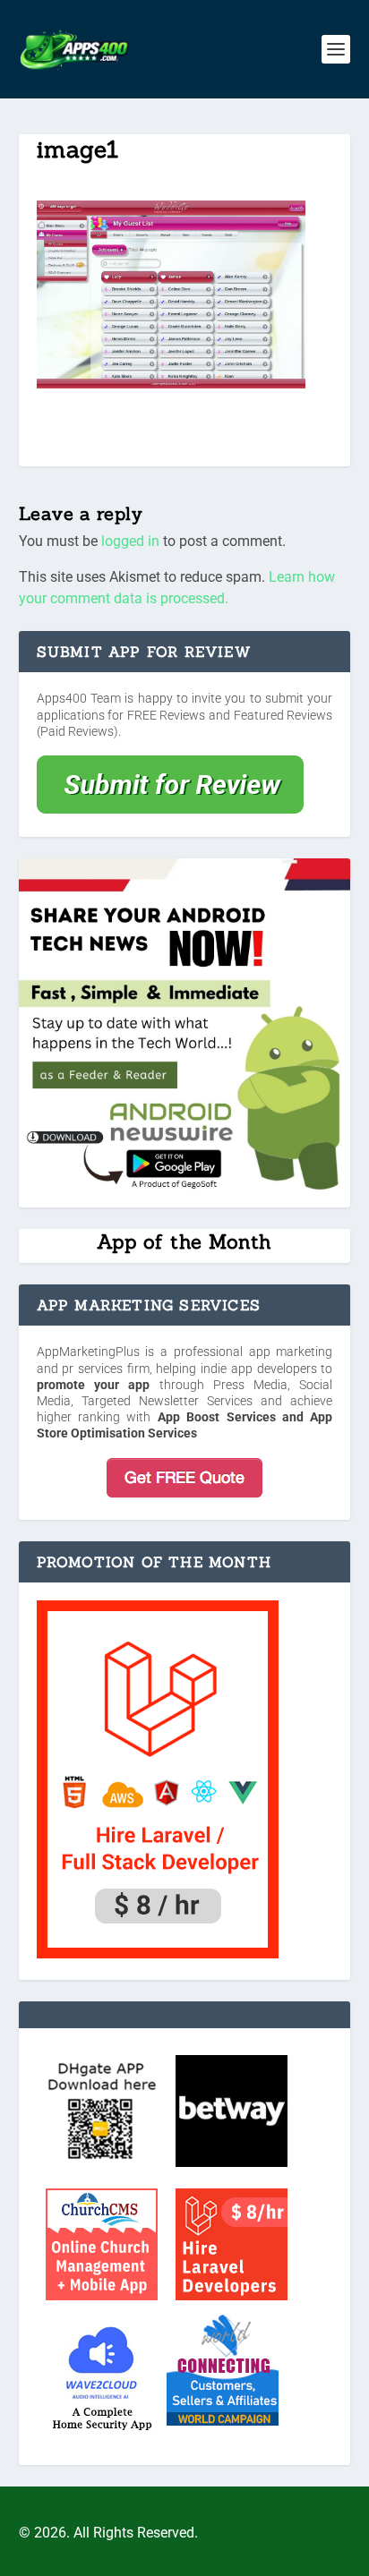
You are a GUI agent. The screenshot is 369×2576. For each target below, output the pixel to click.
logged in (130, 541)
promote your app (94, 1385)
